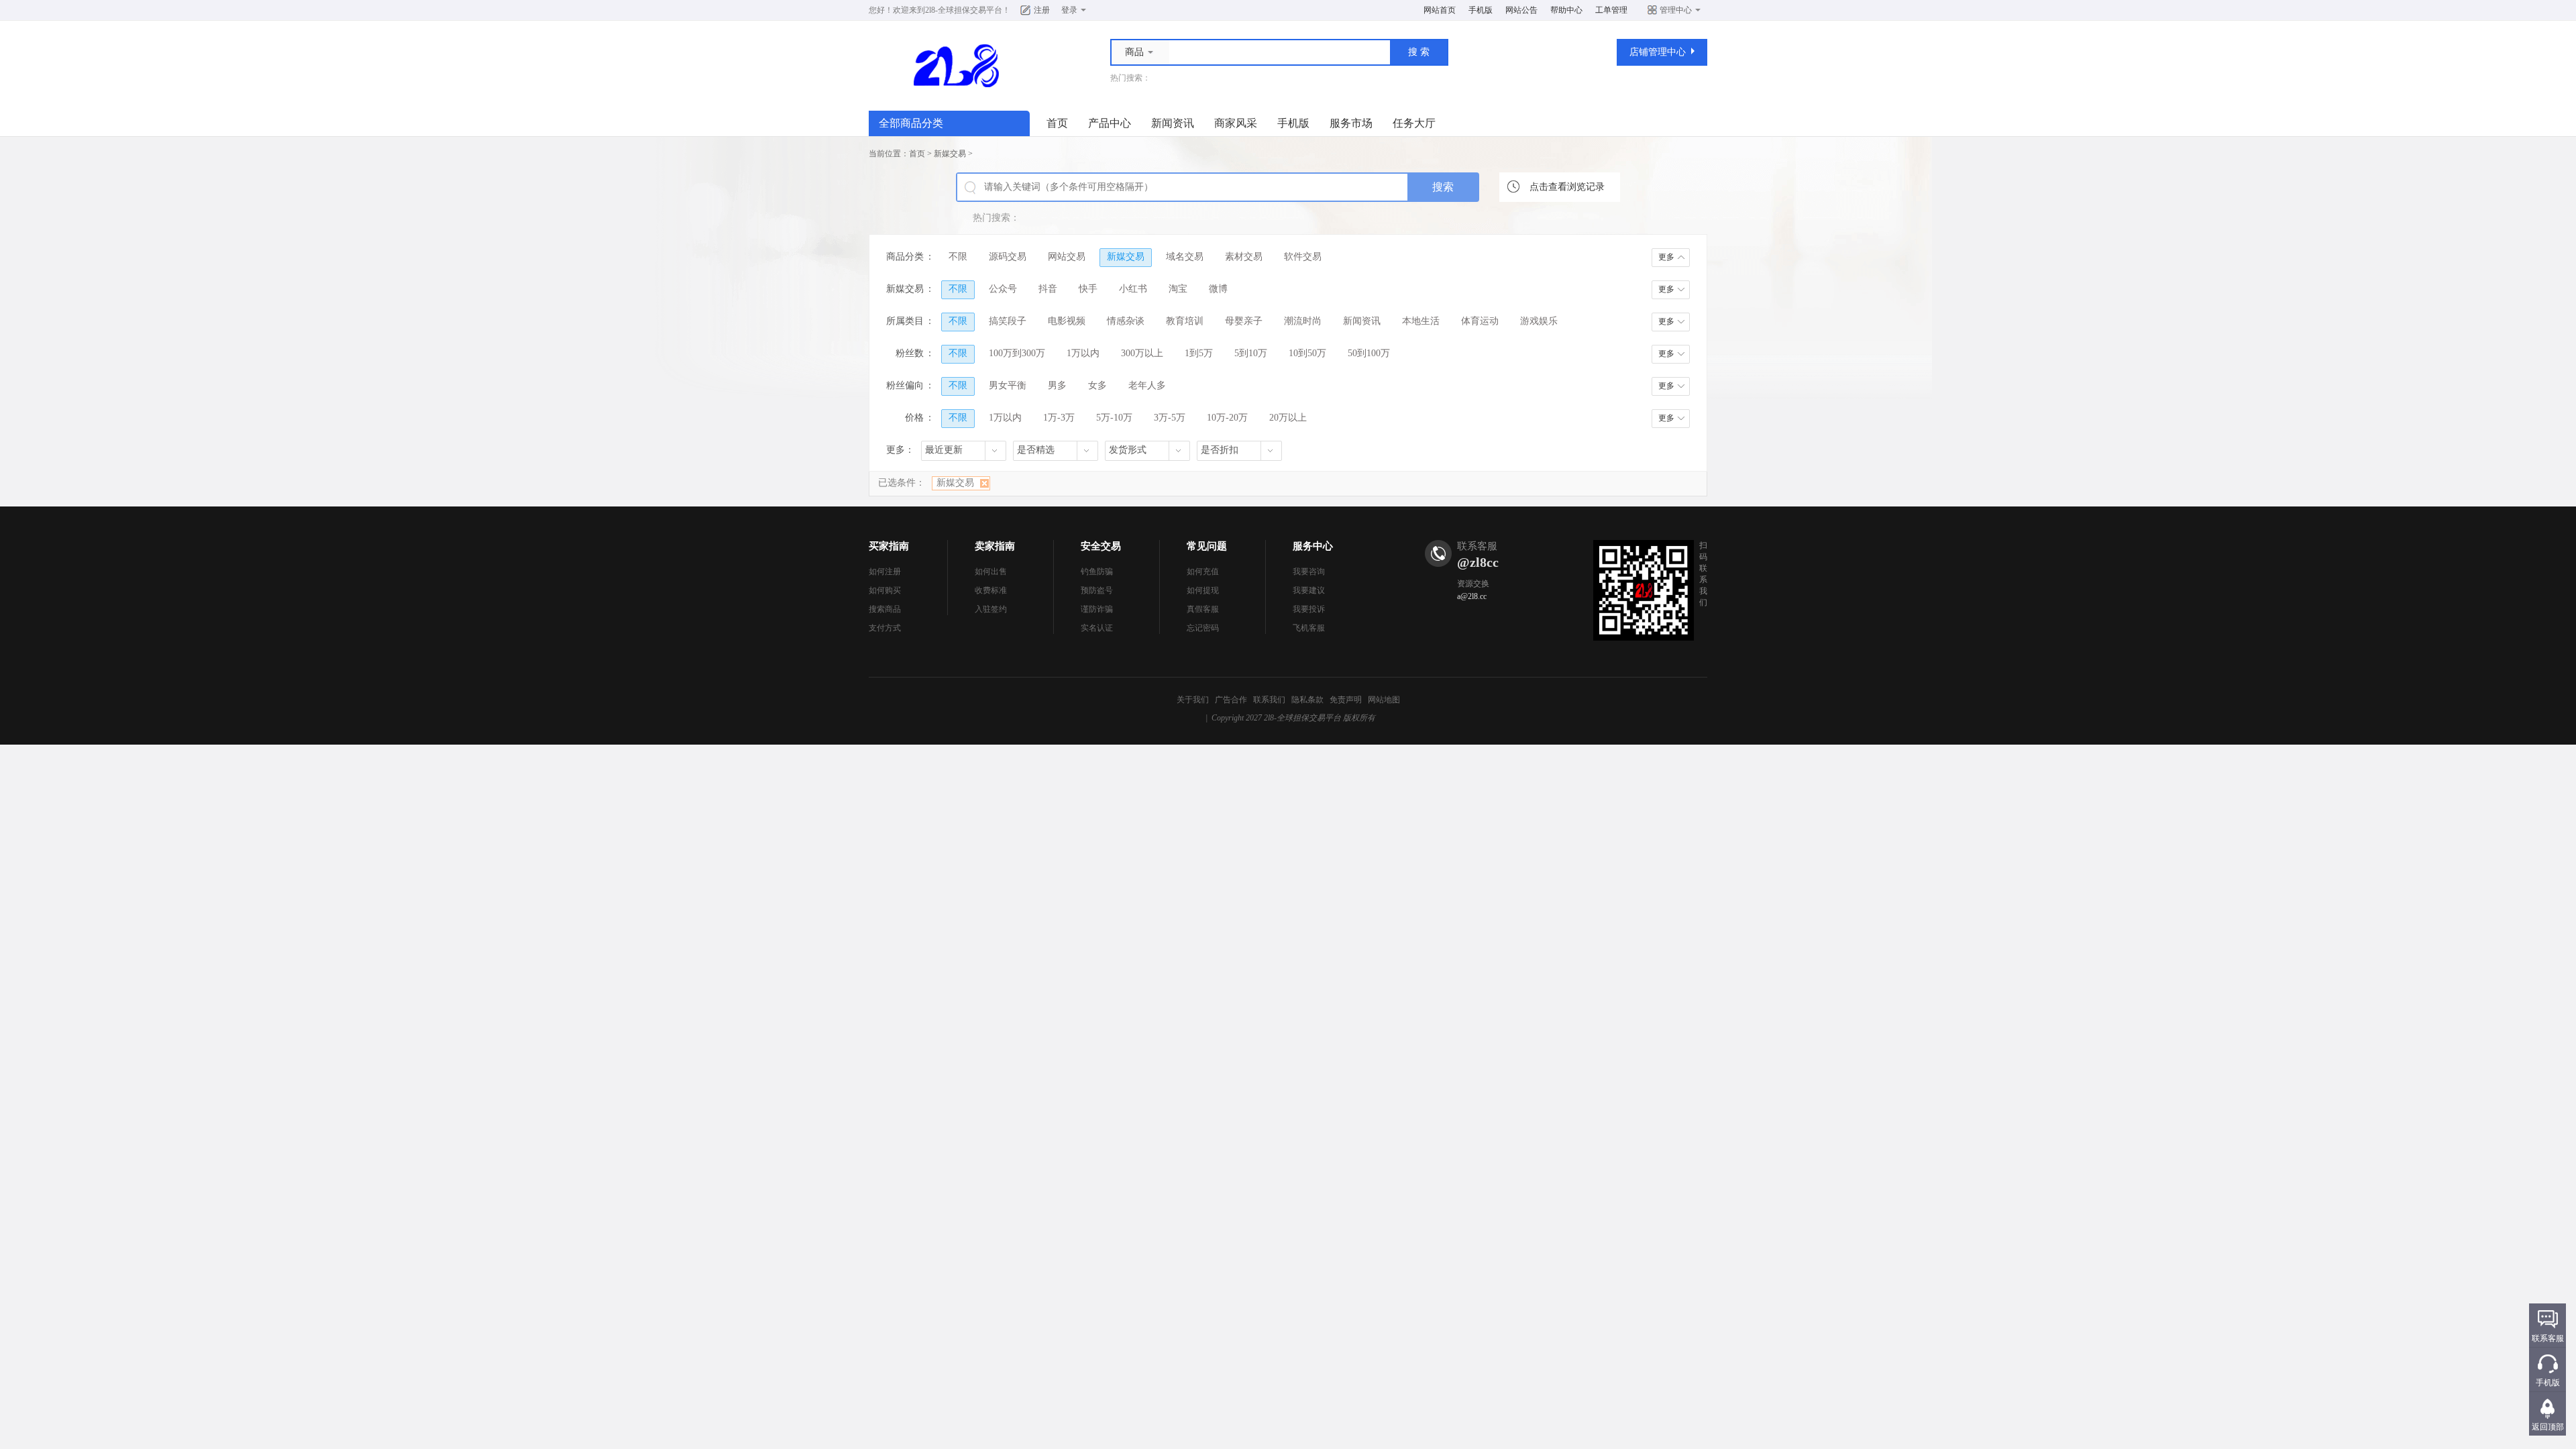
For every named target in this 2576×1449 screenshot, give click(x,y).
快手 (1088, 289)
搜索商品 (885, 609)
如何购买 (885, 590)
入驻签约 (991, 609)
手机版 (1481, 10)
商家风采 (1236, 123)
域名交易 (1185, 257)
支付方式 (885, 628)
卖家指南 (995, 546)
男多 (1057, 385)
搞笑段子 (1008, 321)
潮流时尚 (1303, 321)
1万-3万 (1059, 418)
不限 (958, 257)
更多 (1666, 257)
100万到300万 (1017, 353)
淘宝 (1178, 289)
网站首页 (1440, 10)
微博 (1218, 289)
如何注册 (885, 572)
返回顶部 (2548, 1427)
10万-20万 (1227, 418)
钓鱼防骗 (1097, 572)
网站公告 (1521, 10)
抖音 (1048, 289)
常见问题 (1207, 546)
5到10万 (1251, 353)
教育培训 (1185, 321)
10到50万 (1307, 353)
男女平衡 (1008, 385)
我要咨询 (1309, 572)
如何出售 (991, 572)
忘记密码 (1203, 628)
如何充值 (1203, 572)
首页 (1057, 123)
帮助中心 (1566, 10)
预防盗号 (1097, 590)
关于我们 (1193, 700)
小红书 (1133, 289)
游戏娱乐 (1539, 321)
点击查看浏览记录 (1567, 187)
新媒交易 (950, 154)
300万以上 (1142, 353)
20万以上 (1288, 418)
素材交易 (1244, 257)
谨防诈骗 (1097, 609)
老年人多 (1147, 385)
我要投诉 (1309, 609)
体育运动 (1480, 321)
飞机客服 (1309, 628)
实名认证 (1097, 628)
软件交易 (1303, 257)
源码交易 (1008, 257)
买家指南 (889, 546)
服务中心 (1313, 546)
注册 (1042, 10)
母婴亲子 (1244, 321)
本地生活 (1421, 321)
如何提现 (1203, 590)
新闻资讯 (1173, 123)
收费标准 (991, 590)
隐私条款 (1307, 700)
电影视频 (1067, 321)
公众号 (1003, 289)
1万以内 (1083, 353)
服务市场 (1351, 123)
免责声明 (1346, 700)
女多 (1097, 385)
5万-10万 (1114, 418)
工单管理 (1611, 10)
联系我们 (1269, 700)
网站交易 (1067, 257)
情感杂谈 (1126, 321)
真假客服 (1203, 609)
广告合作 (1231, 700)
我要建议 (1309, 590)
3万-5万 (1170, 418)
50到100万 (1369, 353)
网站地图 (1384, 700)
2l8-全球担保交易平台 (964, 10)
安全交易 (1101, 546)
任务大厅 (1414, 123)
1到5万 (1199, 353)
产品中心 (1110, 123)
